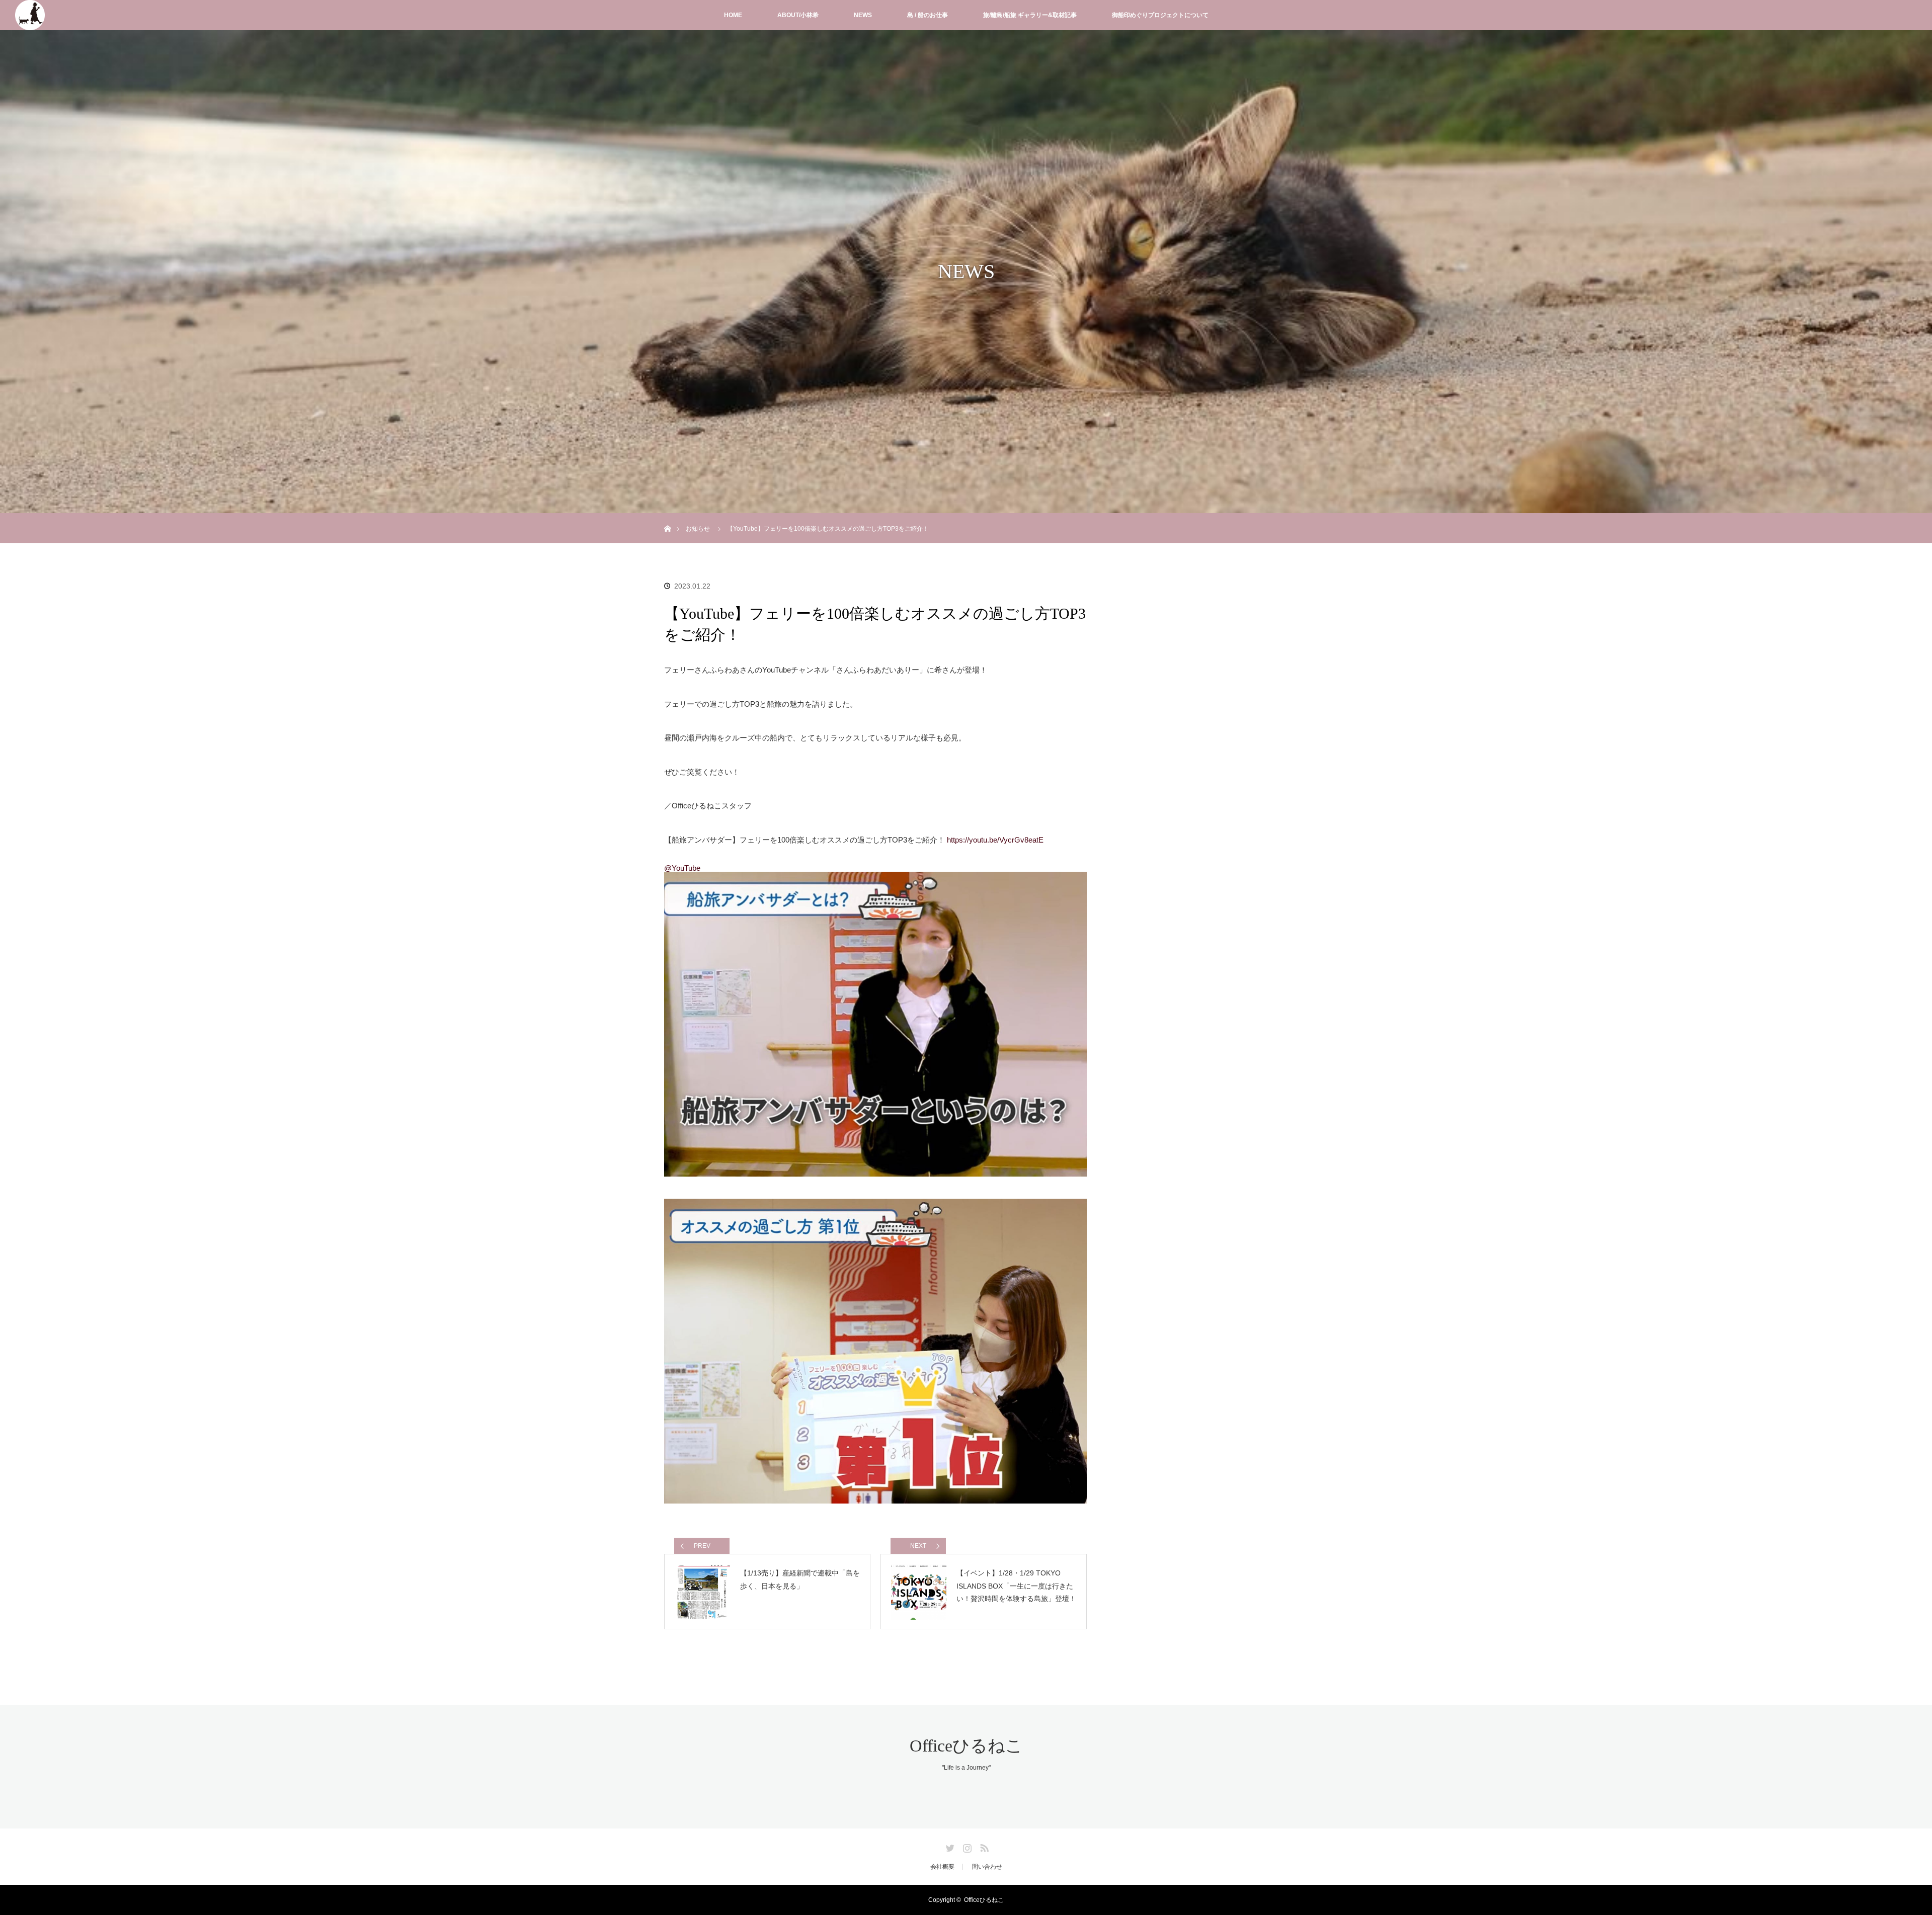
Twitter (949, 1846)
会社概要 (942, 1867)
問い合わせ (987, 1867)
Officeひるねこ (966, 1746)
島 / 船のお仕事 (928, 15)
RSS (983, 1846)
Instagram (966, 1846)
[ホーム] (667, 517)
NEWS (863, 15)
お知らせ (698, 529)
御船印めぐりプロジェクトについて (1160, 15)
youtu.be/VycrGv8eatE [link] (995, 840)
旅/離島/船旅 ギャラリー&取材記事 (1030, 15)
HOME (733, 15)
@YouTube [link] (682, 868)
